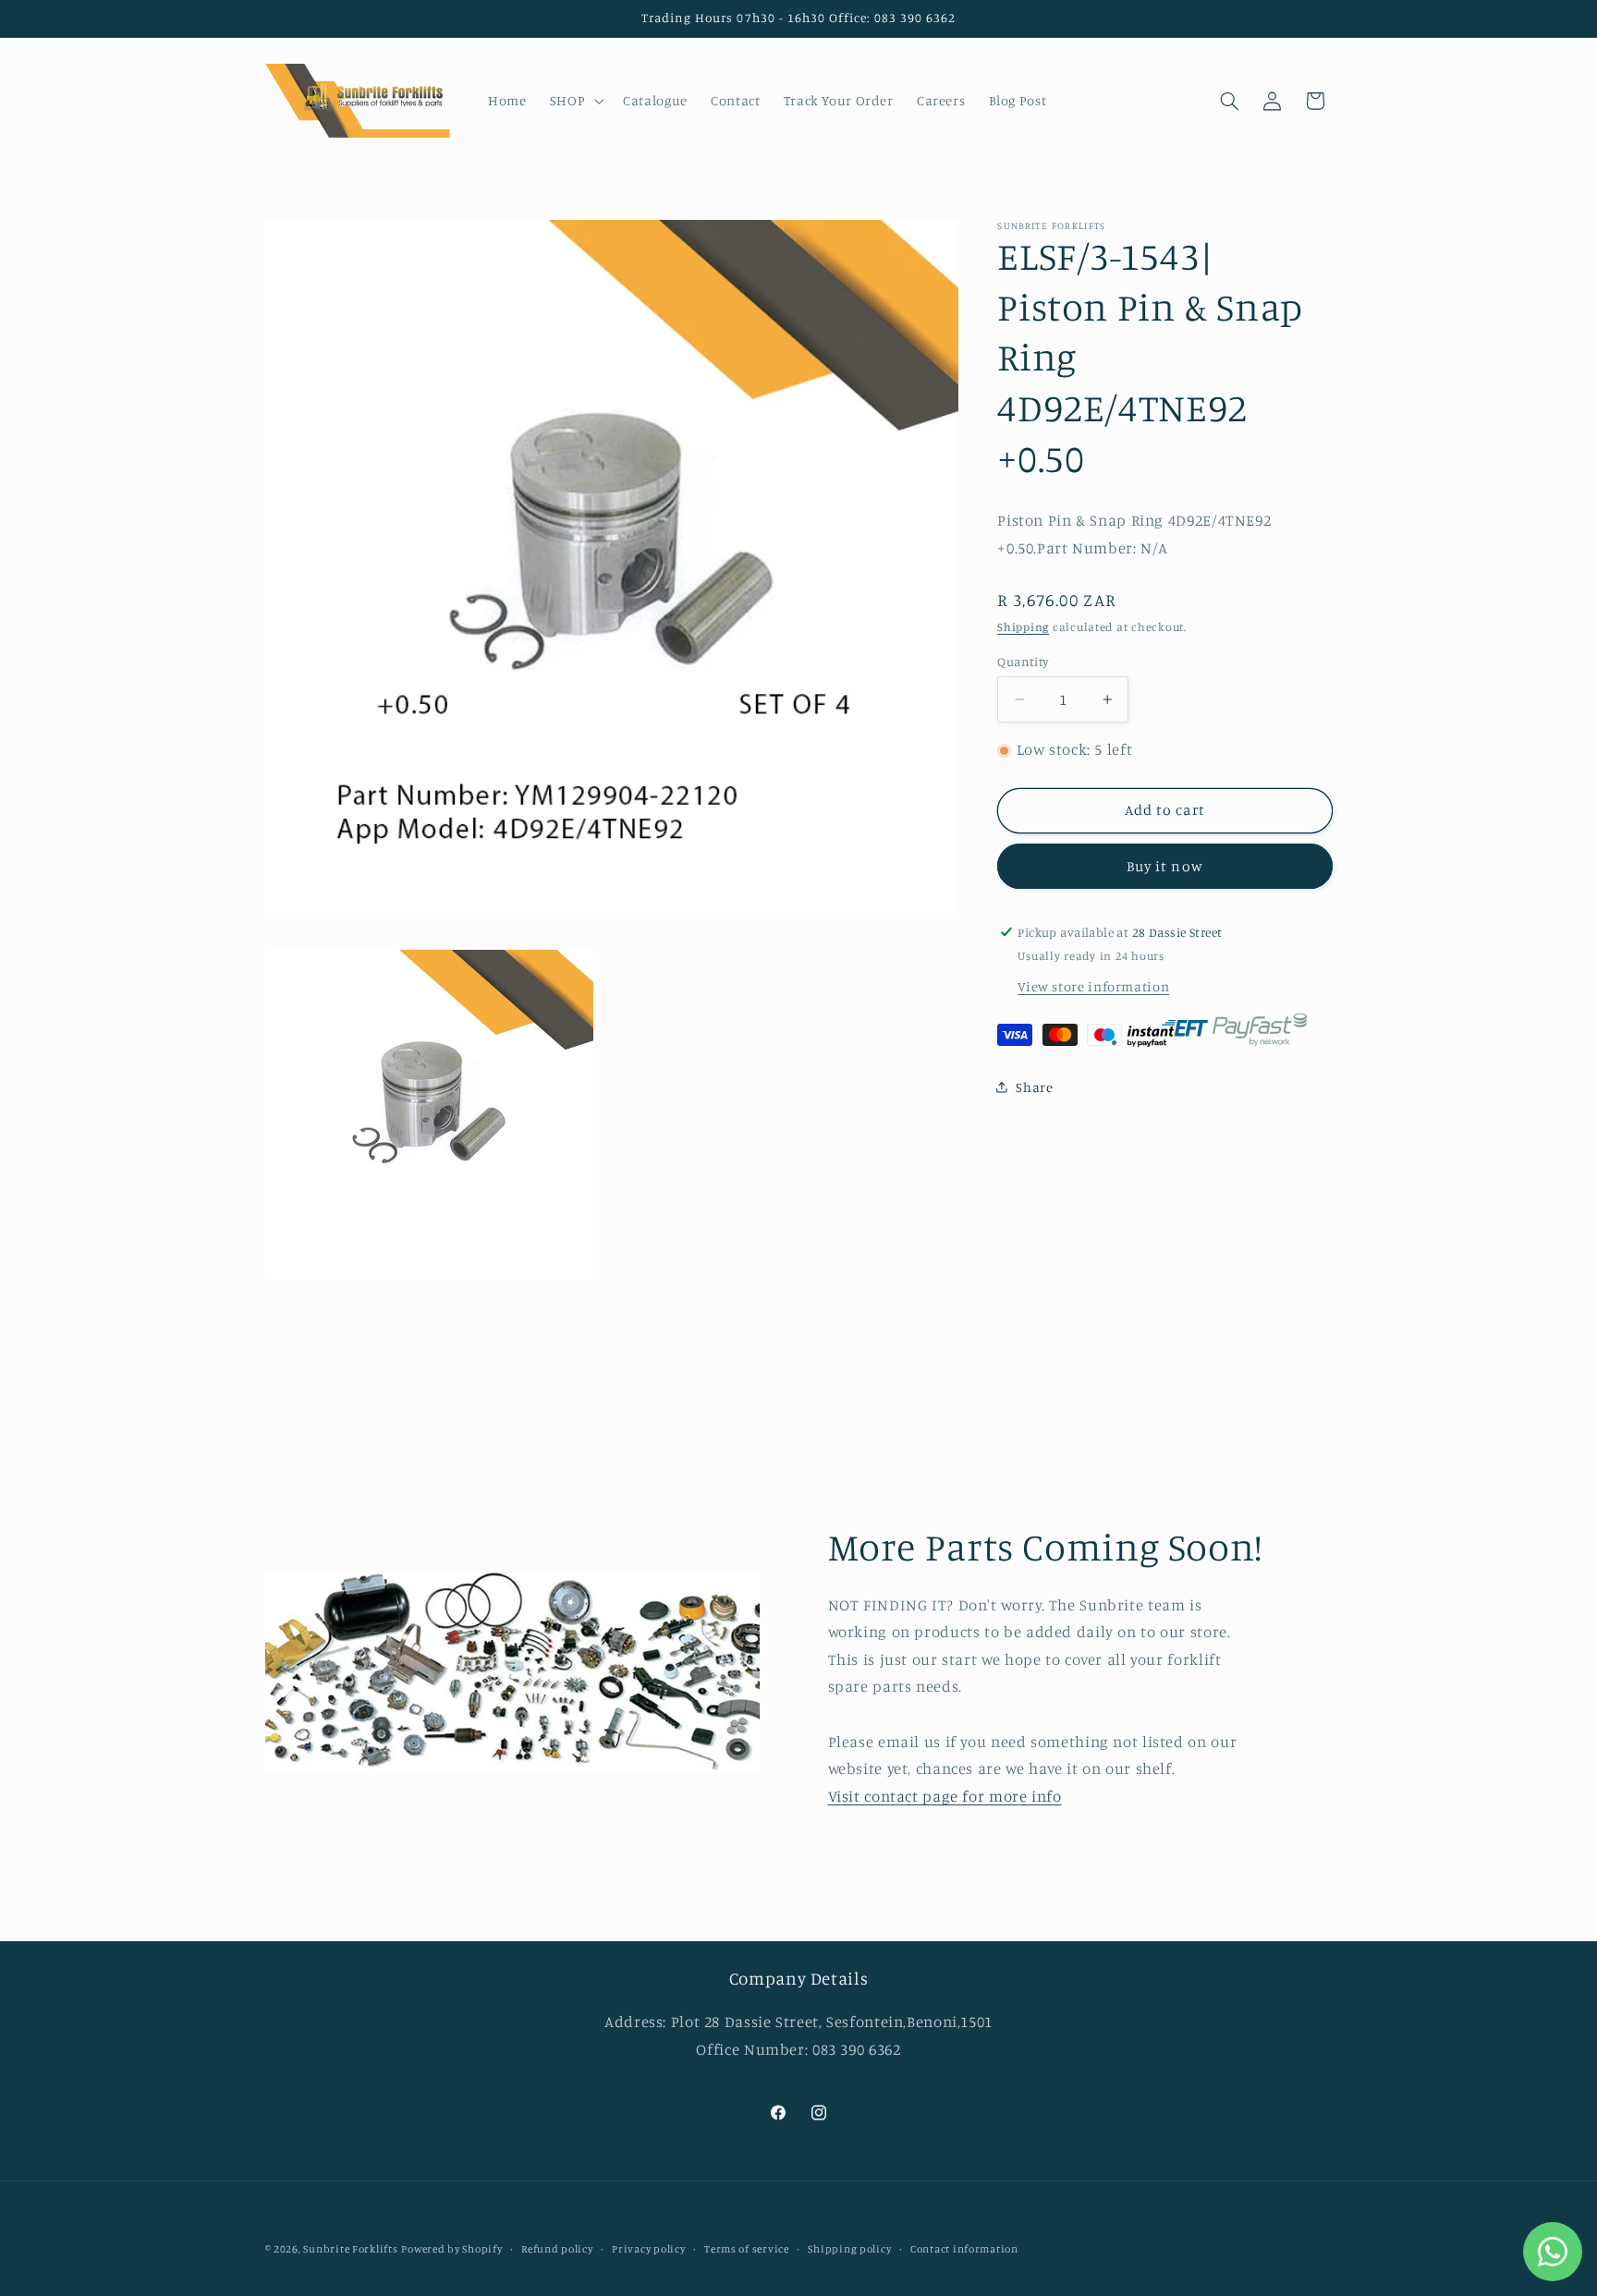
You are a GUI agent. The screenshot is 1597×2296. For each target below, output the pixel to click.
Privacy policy (648, 2249)
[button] (574, 101)
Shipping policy (849, 2249)
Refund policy (557, 2249)
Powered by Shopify (451, 2249)
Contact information (964, 2249)
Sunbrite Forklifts (350, 2249)
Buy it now (1165, 866)
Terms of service (747, 2249)
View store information (1093, 986)
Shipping (1023, 627)
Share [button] (1034, 1087)
